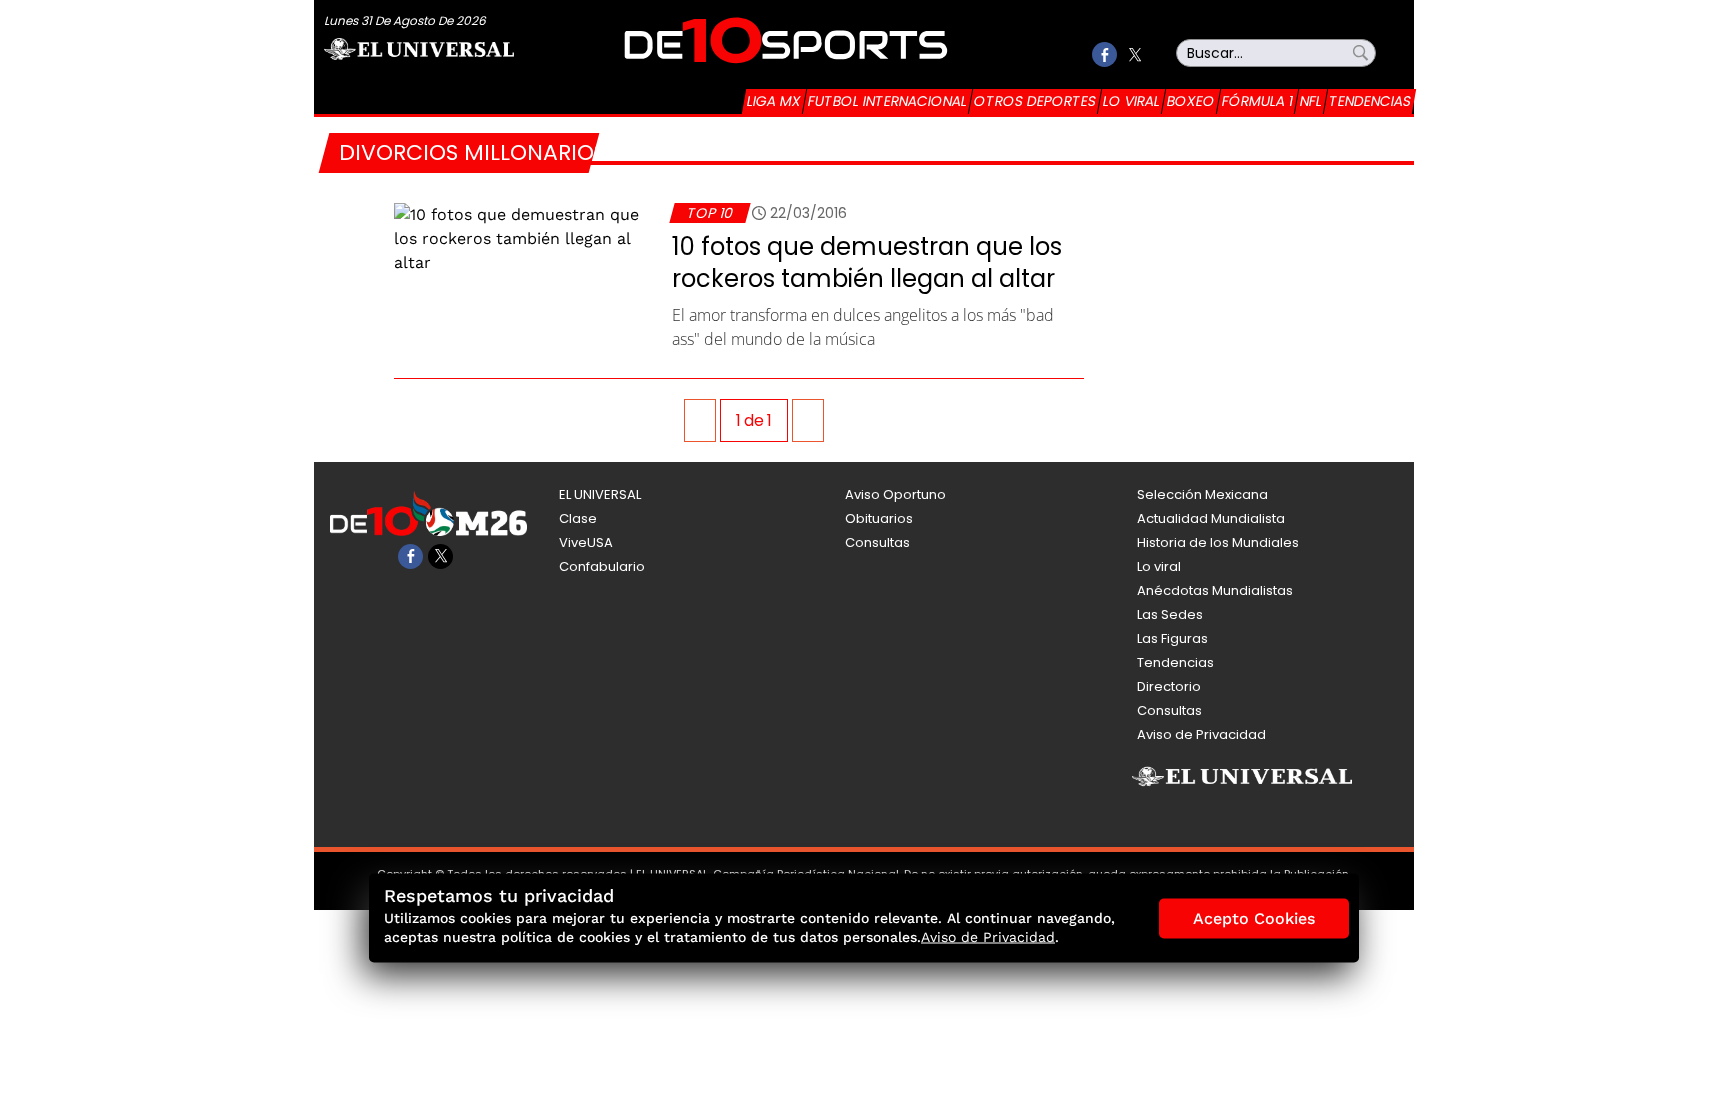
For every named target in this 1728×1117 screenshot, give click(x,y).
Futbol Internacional (887, 101)
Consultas (877, 542)
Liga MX (774, 101)
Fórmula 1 (1257, 101)
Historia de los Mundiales (1218, 542)
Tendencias (1370, 101)
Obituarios (879, 518)
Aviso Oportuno (895, 494)
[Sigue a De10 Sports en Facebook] (1104, 54)
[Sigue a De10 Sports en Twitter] (1134, 54)
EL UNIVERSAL (600, 494)
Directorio (1169, 686)
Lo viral (1131, 101)
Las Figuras (1172, 638)
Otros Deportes (1035, 101)
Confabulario (602, 566)
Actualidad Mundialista (1211, 518)
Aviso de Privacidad (1201, 734)
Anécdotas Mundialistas (1215, 590)
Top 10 (709, 213)
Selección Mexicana (1202, 494)
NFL (1311, 101)
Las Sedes (1170, 614)
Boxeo (1191, 101)
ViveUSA (586, 542)
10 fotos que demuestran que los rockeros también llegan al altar (867, 262)
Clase (578, 518)
